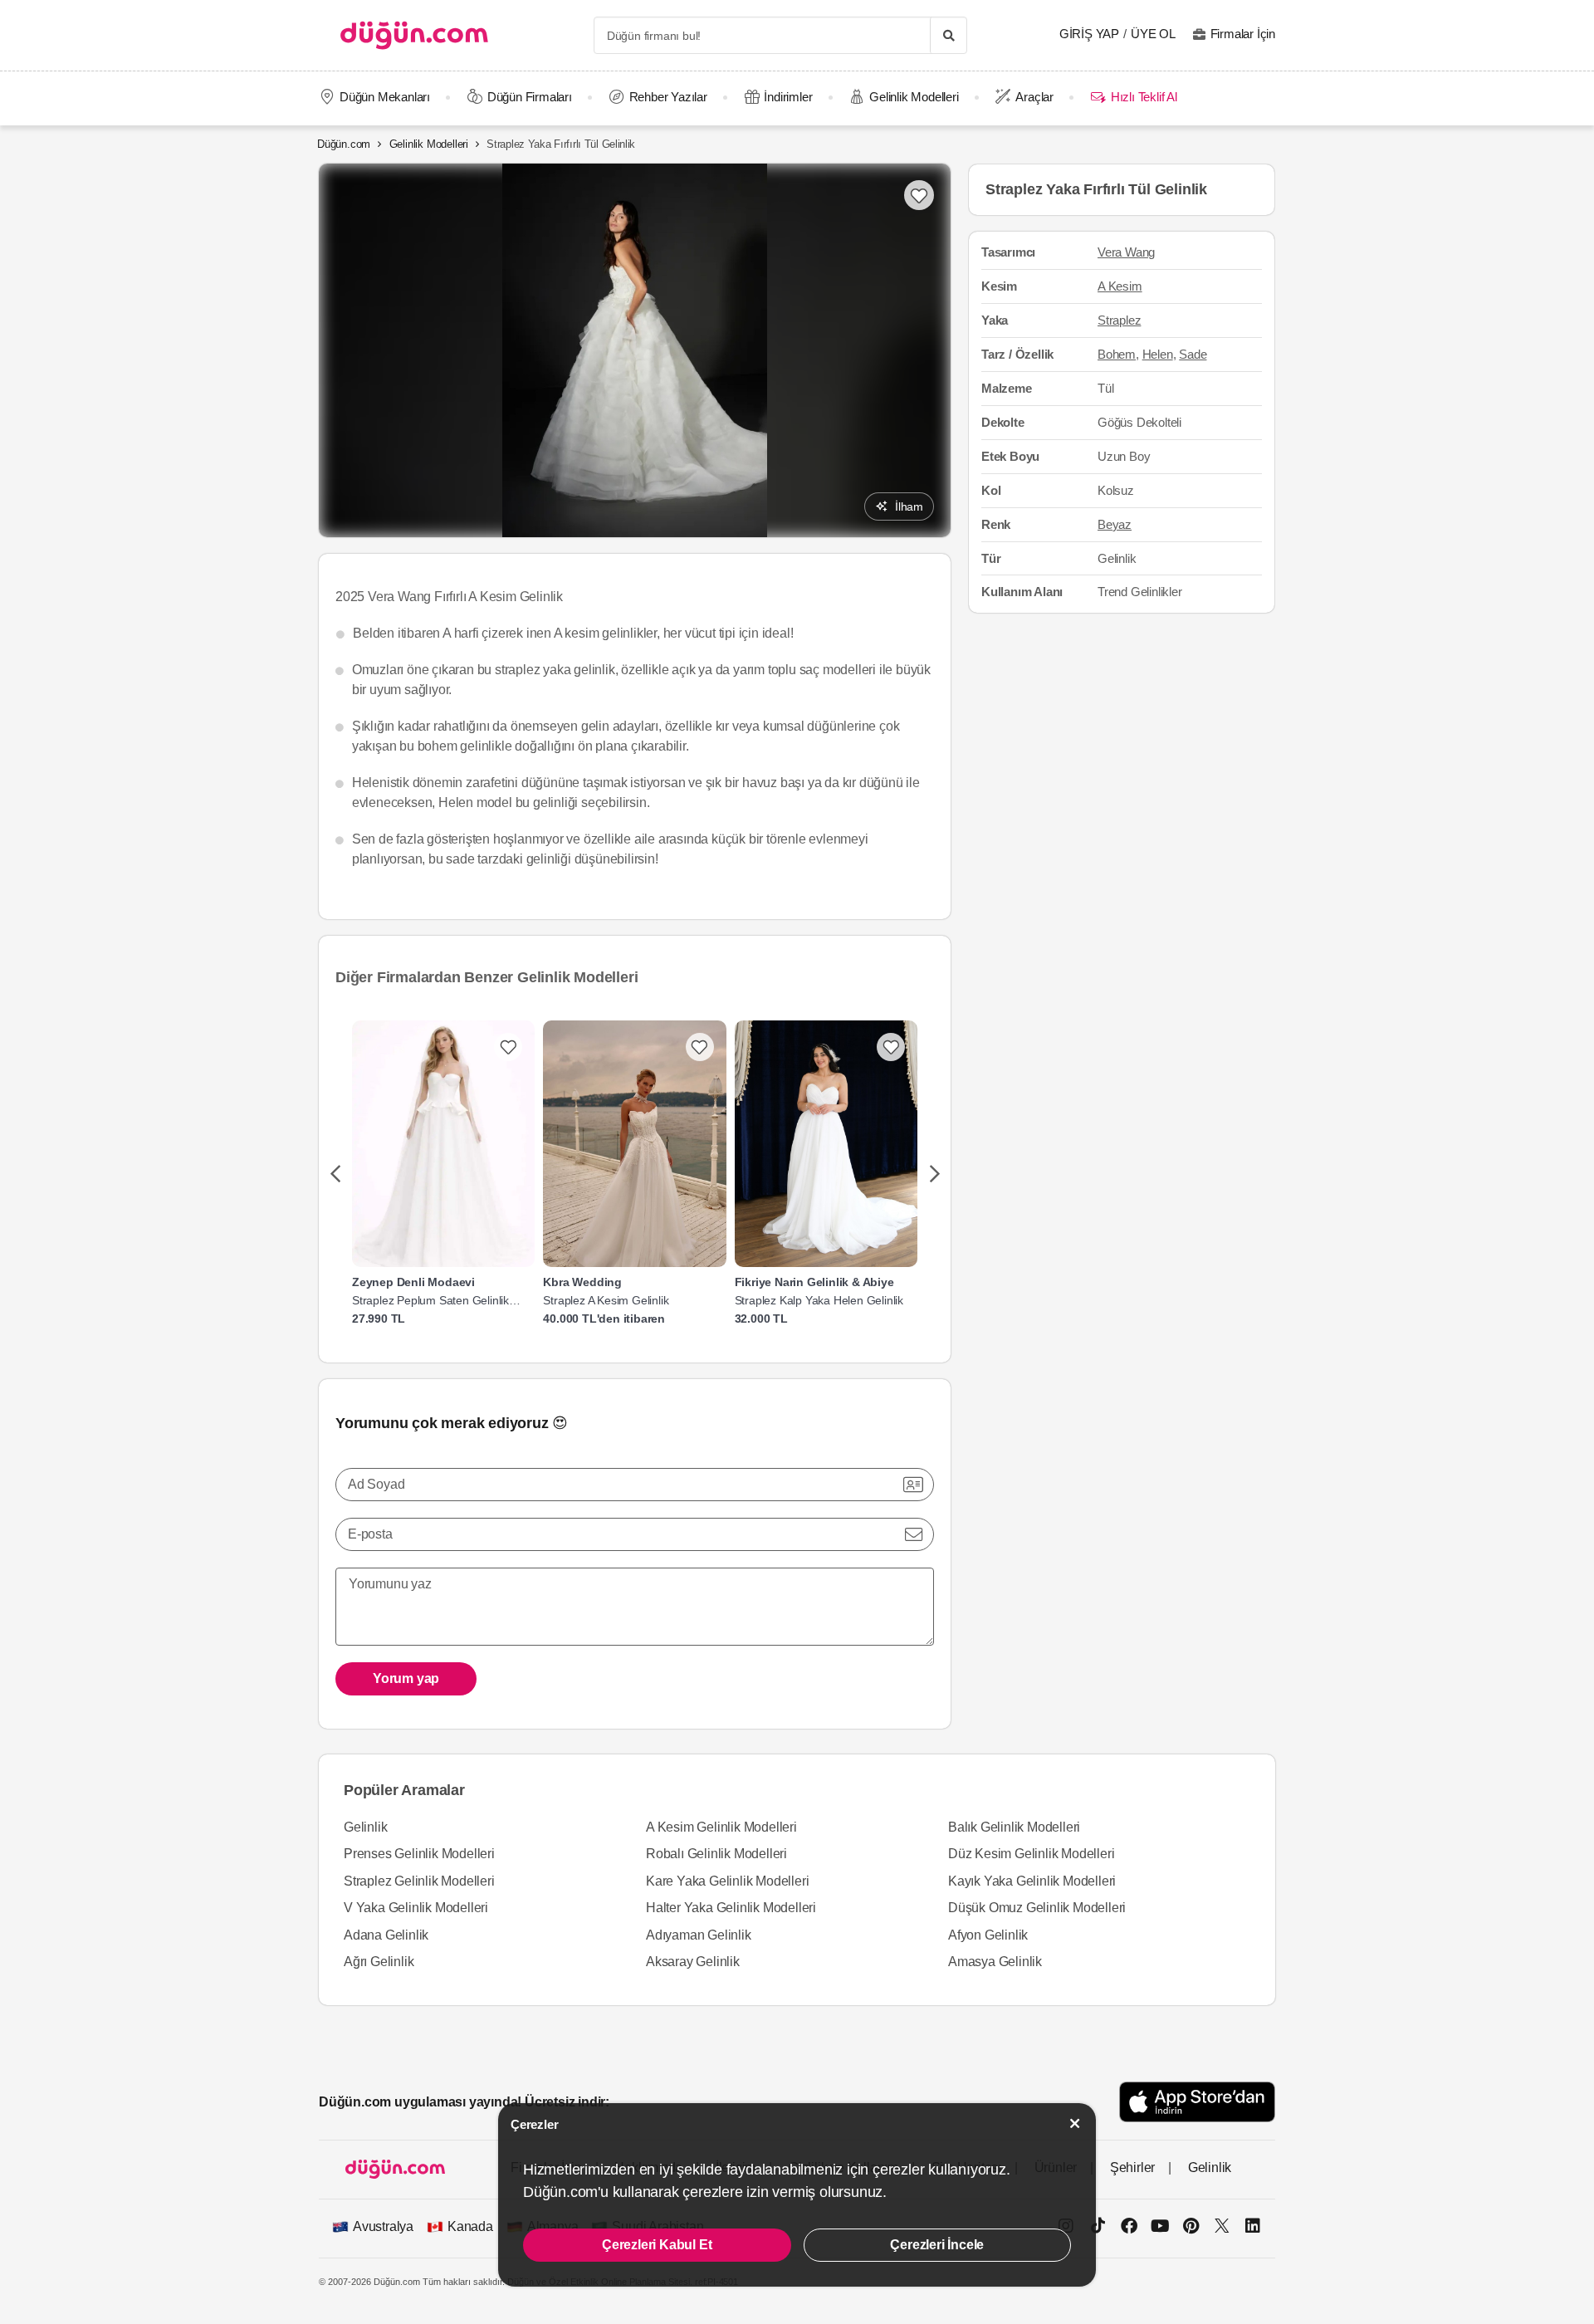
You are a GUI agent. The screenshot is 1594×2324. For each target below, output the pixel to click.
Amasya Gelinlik (995, 1962)
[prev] (335, 1175)
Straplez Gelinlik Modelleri (419, 1881)
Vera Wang (1126, 253)
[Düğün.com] (414, 35)
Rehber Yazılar (668, 97)
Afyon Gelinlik (988, 1935)
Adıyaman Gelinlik (699, 1935)
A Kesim (1120, 287)
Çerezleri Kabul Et (657, 2245)
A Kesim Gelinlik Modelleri (721, 1827)
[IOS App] (1197, 2102)
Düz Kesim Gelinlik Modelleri (1031, 1854)
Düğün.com (344, 144)
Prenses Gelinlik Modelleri (419, 1854)
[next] (934, 1175)
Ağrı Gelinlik (379, 1962)
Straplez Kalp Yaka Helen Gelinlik (819, 1300)
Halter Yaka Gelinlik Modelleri (731, 1908)
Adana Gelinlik (386, 1935)
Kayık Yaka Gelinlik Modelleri (1032, 1881)
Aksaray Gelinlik (693, 1962)
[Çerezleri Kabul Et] (1075, 2123)
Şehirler (1132, 2167)
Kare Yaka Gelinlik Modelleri (727, 1881)
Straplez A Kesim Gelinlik (606, 1300)
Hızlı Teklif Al (1144, 97)
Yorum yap (406, 1678)
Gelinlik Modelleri (914, 97)
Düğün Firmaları (530, 97)
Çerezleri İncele (937, 2245)
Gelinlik (365, 1827)
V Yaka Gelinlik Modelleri (416, 1908)
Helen (1158, 354)
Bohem (1117, 354)
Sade (1193, 354)
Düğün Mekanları (385, 97)
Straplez (1119, 320)
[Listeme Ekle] (508, 1047)
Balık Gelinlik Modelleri (1014, 1827)
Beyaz (1115, 524)
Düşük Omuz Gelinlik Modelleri (1037, 1908)
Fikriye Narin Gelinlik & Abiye (814, 1282)
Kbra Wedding (582, 1282)
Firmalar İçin (1243, 34)
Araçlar (1034, 97)
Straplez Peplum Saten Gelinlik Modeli (430, 1301)
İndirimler (788, 97)
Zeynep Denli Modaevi (413, 1282)
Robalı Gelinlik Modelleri (716, 1854)
